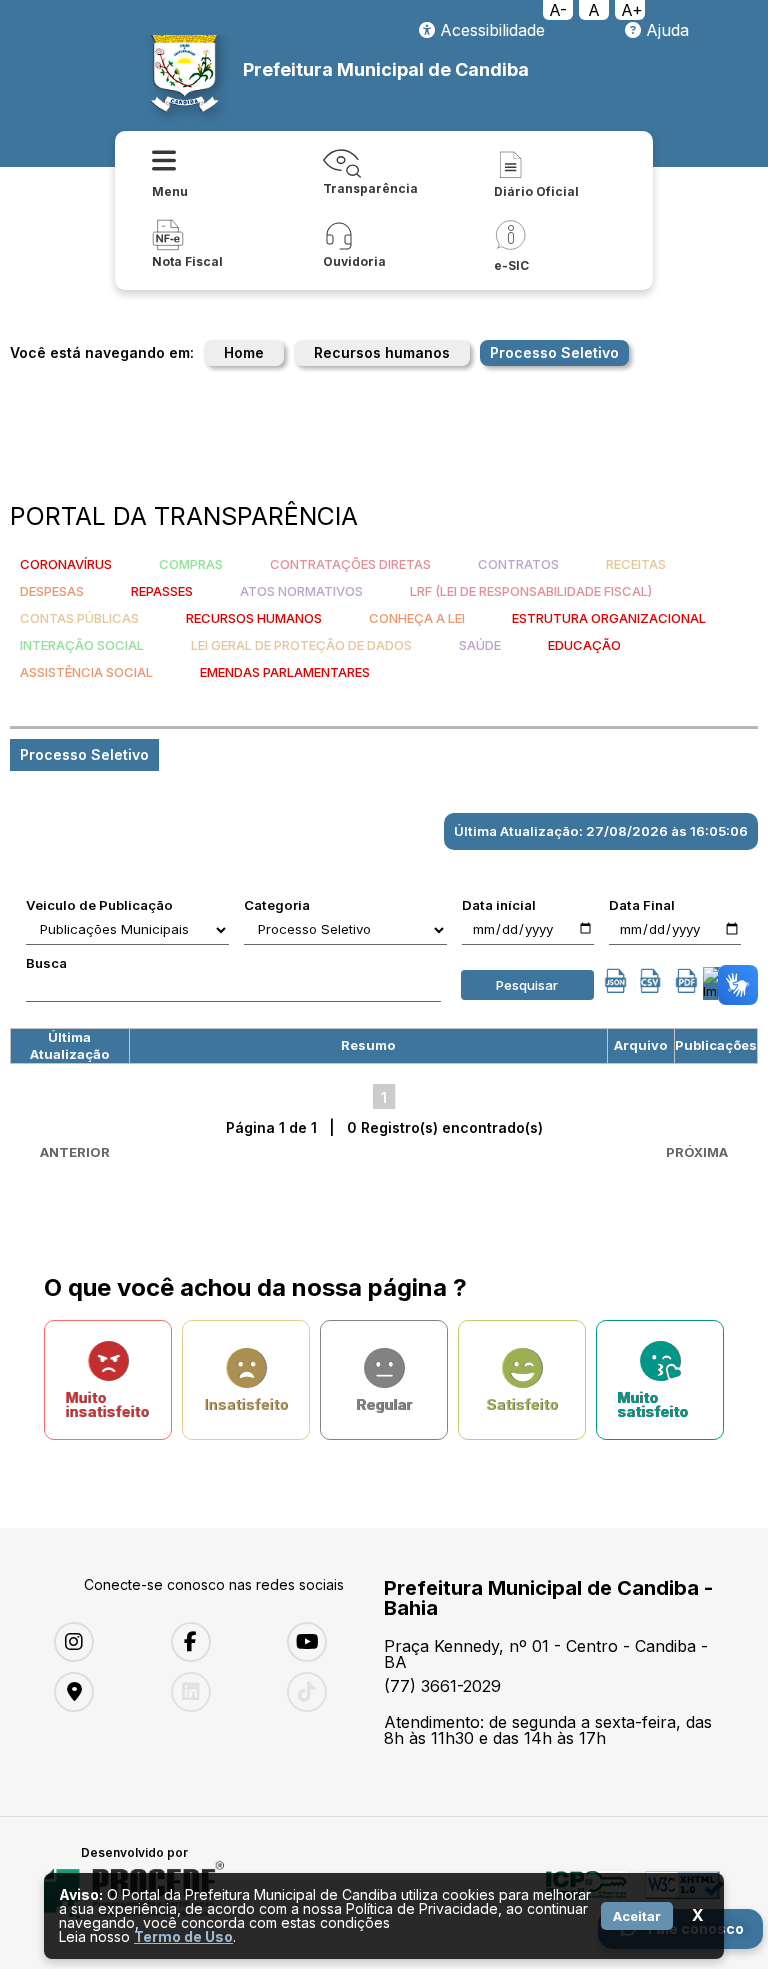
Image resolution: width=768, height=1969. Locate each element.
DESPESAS (52, 591)
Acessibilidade (490, 30)
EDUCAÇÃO (584, 645)
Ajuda (665, 30)
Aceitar (637, 1916)
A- (558, 10)
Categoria (277, 905)
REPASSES (162, 591)
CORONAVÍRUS (66, 564)
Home (244, 352)
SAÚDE (480, 645)
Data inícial (499, 905)
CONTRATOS (518, 564)
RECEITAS (636, 564)
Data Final (642, 905)
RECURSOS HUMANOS (254, 618)
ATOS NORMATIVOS (301, 591)
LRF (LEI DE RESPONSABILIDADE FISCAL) (531, 591)
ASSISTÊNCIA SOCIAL (86, 672)
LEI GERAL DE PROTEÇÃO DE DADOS (301, 645)
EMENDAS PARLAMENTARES (285, 672)
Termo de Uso (183, 1936)
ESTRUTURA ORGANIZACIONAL (609, 618)
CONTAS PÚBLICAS (79, 618)
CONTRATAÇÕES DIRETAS (350, 564)
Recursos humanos (382, 352)
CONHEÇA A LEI (417, 618)
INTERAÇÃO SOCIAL (82, 645)
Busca (46, 963)
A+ (632, 10)
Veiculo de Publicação (99, 905)
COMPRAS (191, 564)
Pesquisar (527, 985)
